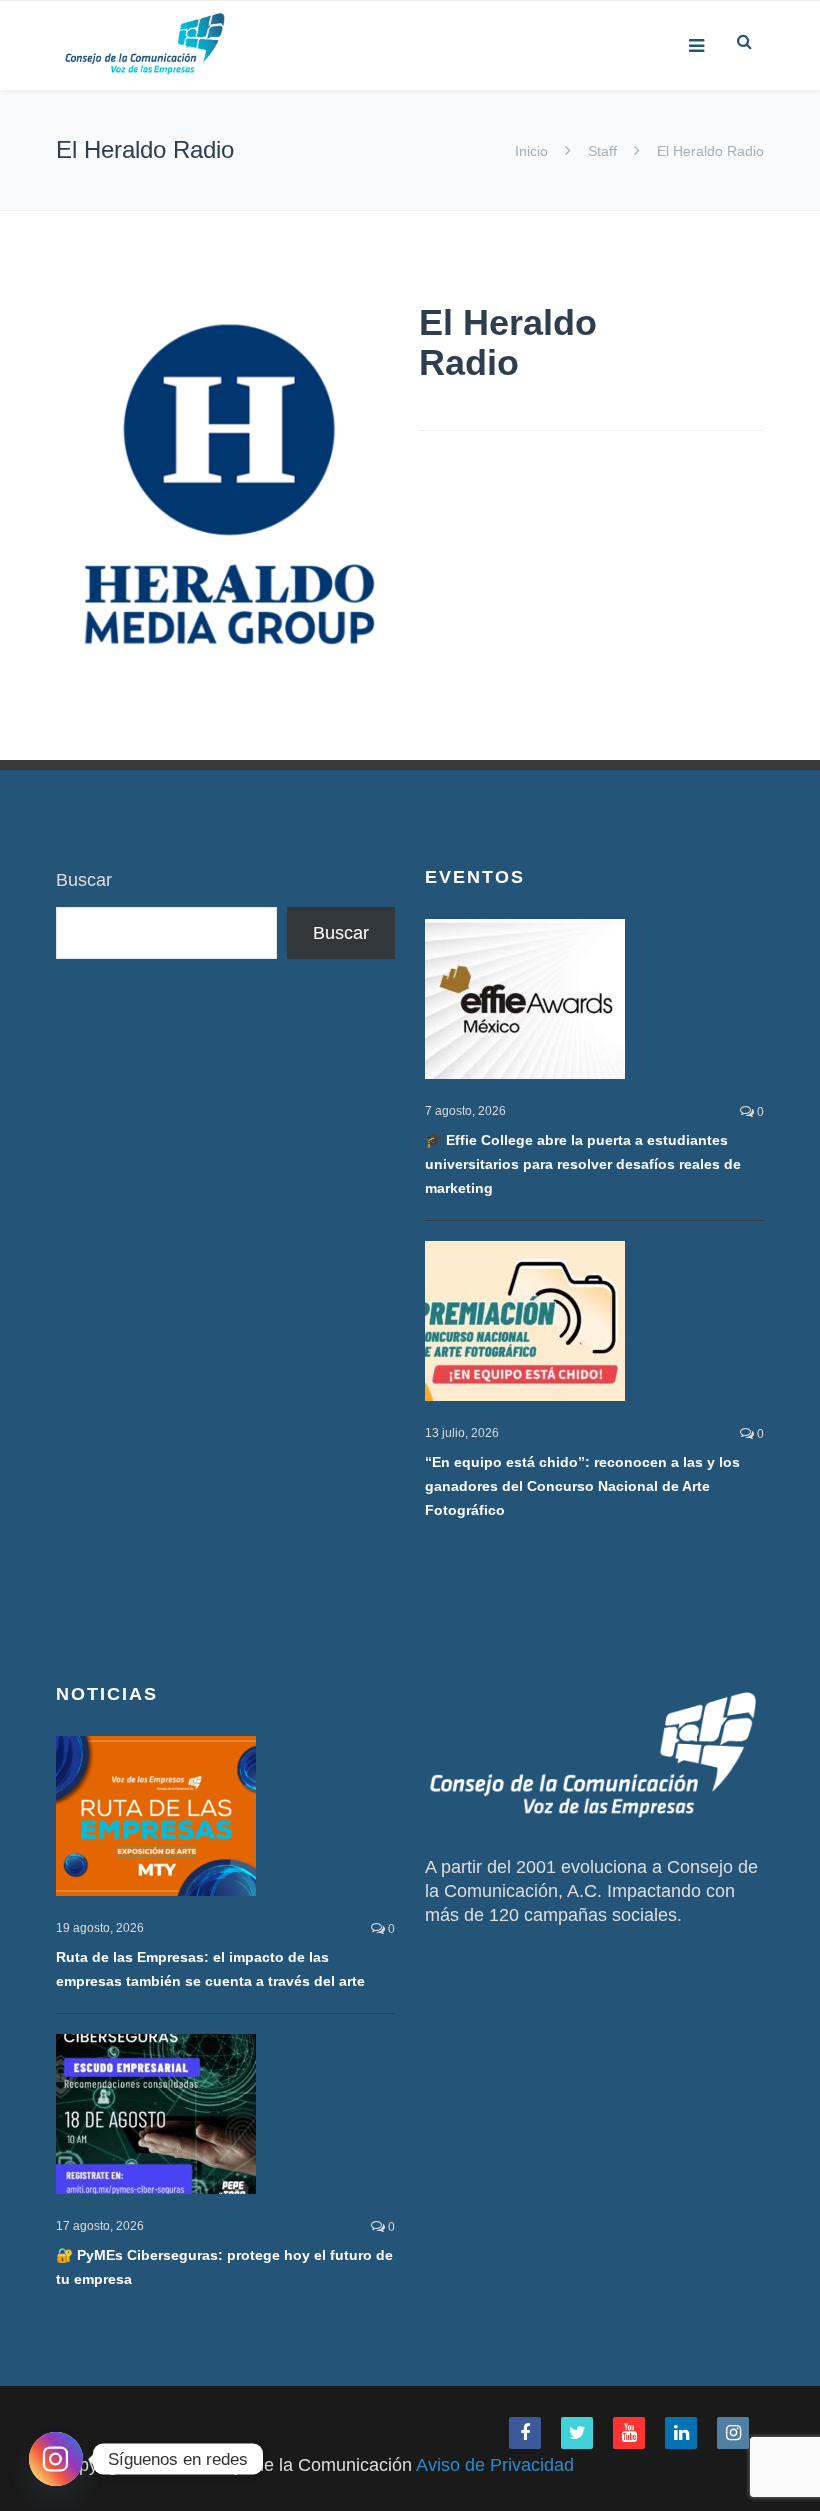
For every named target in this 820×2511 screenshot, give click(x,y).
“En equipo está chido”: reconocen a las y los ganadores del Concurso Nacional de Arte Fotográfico (582, 1486)
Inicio (533, 151)
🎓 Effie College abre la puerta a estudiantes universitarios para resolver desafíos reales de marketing (583, 1164)
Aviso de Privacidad (495, 2465)
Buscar (84, 880)
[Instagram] (56, 2459)
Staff (602, 151)
